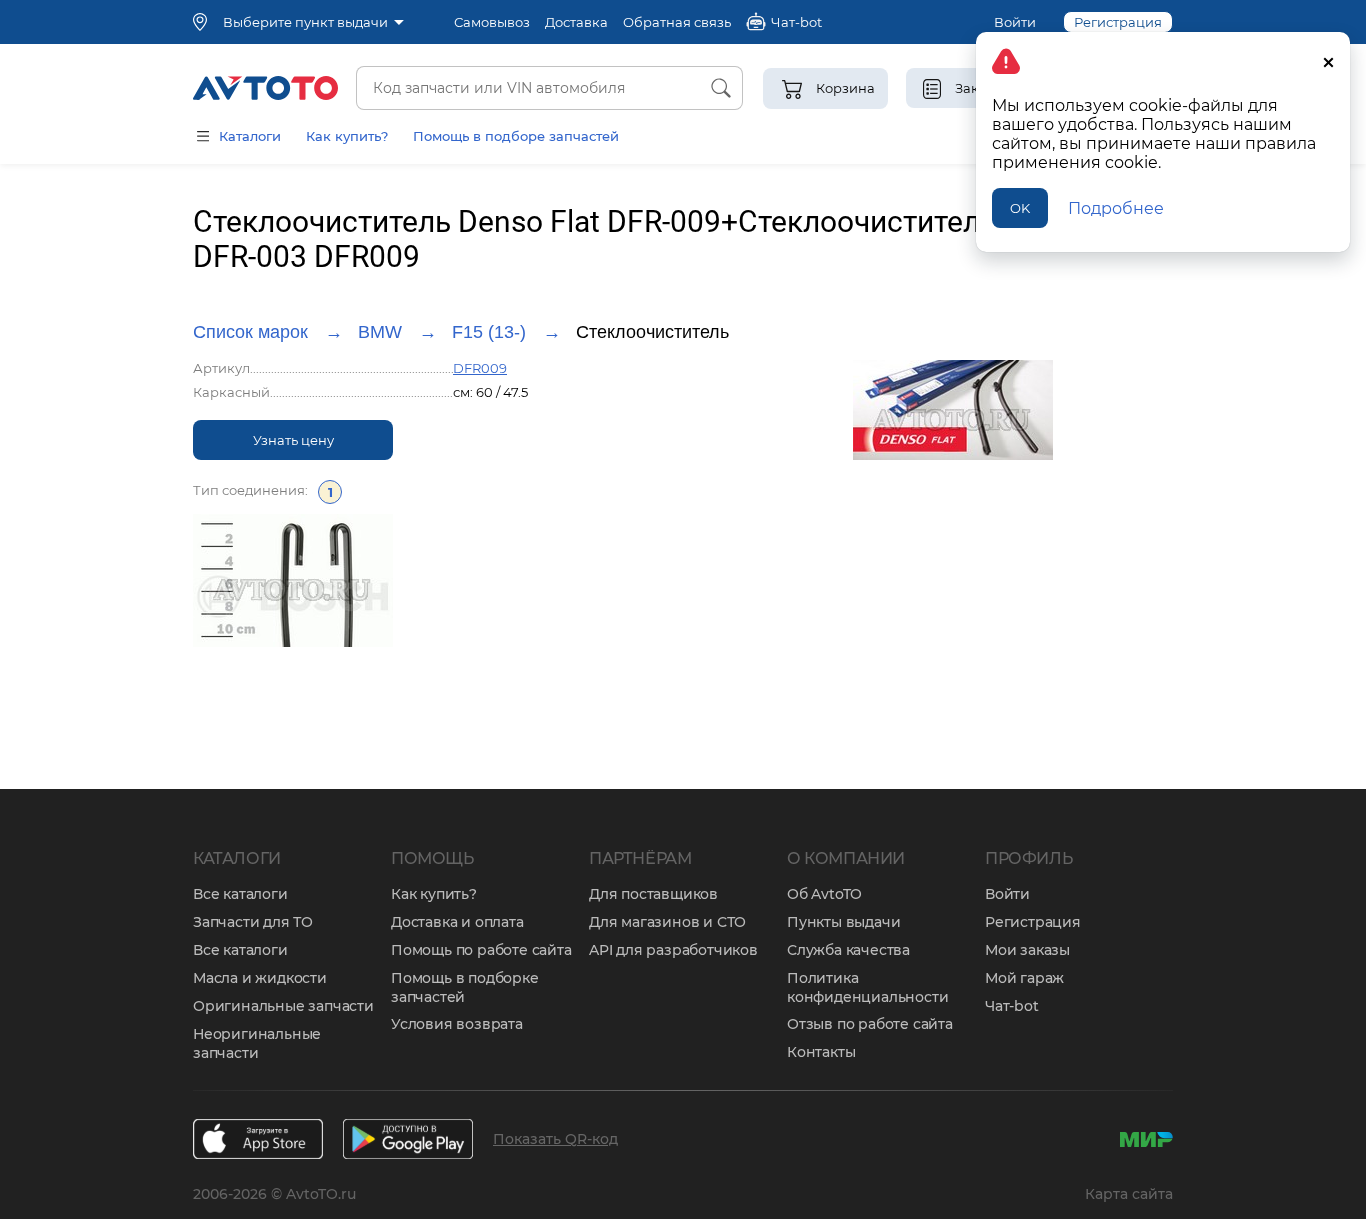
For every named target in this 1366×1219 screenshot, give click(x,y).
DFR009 (480, 368)
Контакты (821, 1052)
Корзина (845, 88)
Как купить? (347, 136)
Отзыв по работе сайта (870, 1024)
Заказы (979, 88)
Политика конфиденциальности (867, 987)
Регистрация (1033, 922)
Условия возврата (457, 1024)
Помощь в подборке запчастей (465, 987)
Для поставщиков (653, 894)
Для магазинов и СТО (667, 922)
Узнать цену (293, 440)
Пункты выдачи (843, 922)
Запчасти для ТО (253, 922)
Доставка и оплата (457, 922)
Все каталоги (240, 894)
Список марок (250, 332)
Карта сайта (1129, 1194)
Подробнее (1116, 208)
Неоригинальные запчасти (257, 1043)
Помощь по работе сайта (481, 950)
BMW (380, 332)
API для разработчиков (673, 950)
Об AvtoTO (824, 894)
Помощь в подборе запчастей (516, 136)
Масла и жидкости (260, 978)
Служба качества (848, 950)
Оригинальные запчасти (283, 1006)
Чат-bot (1012, 1006)
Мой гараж (1024, 978)
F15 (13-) (489, 332)
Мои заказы (1027, 950)
